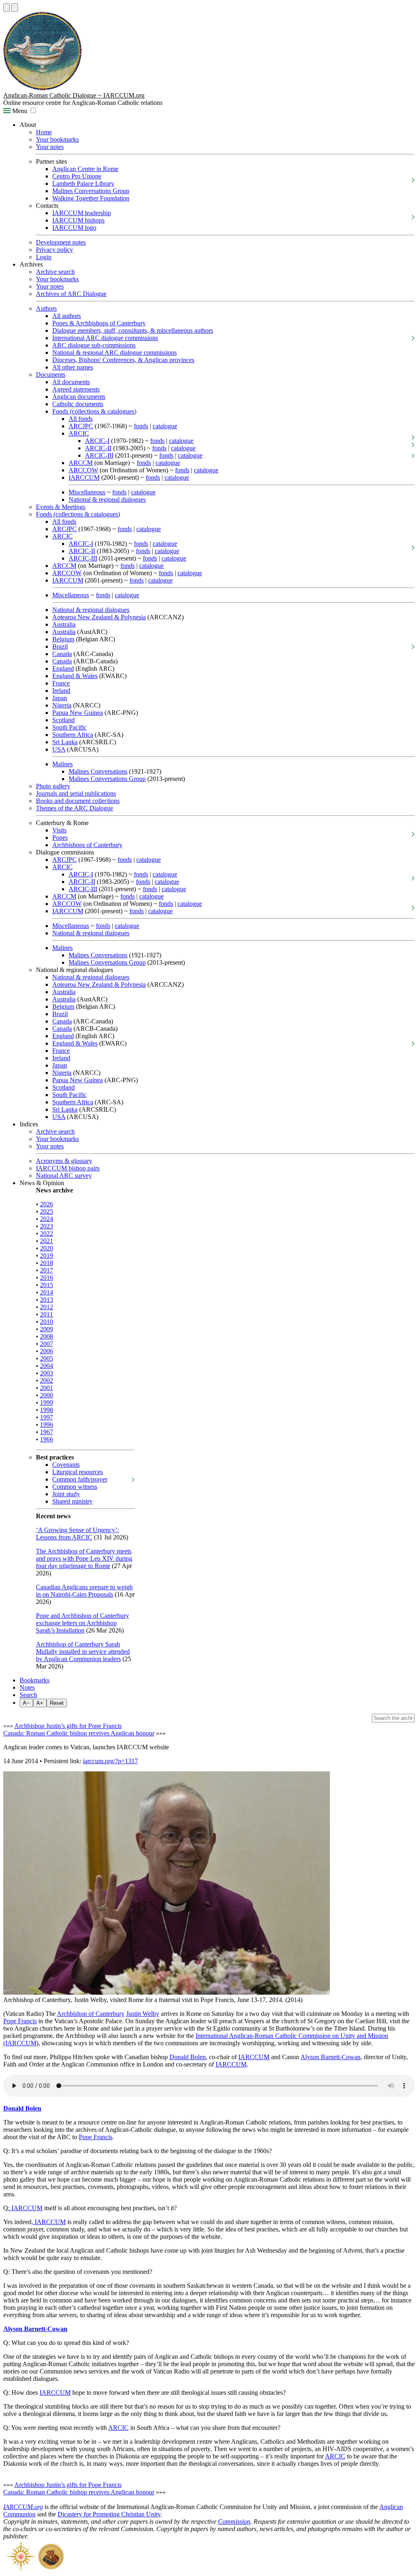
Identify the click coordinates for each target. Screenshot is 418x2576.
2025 (47, 1211)
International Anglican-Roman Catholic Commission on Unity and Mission (292, 2036)
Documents (51, 375)
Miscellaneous (87, 492)
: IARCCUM (25, 2208)
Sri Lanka (65, 742)
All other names (73, 367)
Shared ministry (72, 1501)
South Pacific (69, 727)
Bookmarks (34, 1680)
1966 (47, 1439)
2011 (47, 1314)
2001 (47, 1388)
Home (44, 132)
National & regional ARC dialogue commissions (115, 353)
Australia (64, 624)
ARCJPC (81, 426)
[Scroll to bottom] (15, 8)
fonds (141, 426)
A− (26, 1703)
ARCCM (81, 463)
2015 (47, 1285)
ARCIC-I (97, 441)
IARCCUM (84, 477)
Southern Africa (73, 735)
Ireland (61, 691)
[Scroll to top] (7, 8)
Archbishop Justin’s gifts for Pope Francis (68, 1726)
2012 (47, 1307)
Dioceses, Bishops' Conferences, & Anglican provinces (123, 360)
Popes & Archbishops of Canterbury (99, 323)
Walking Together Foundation (91, 198)
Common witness (75, 1487)
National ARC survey (64, 1176)
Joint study (66, 1494)
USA (59, 749)
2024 (47, 1219)
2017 (47, 1270)
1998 (47, 1410)
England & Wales (75, 676)
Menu (19, 111)
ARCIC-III (99, 455)
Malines (62, 764)
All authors (67, 316)
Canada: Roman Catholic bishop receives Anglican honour (79, 1733)
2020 (47, 1248)
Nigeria (62, 705)
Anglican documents (79, 397)
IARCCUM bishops (78, 220)
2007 (47, 1344)
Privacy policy (54, 250)
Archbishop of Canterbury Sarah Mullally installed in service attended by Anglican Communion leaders (83, 1652)
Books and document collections (78, 801)
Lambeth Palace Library (83, 184)
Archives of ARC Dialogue (71, 294)
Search (28, 1695)
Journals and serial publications (76, 793)
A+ (40, 1703)
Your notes (50, 147)
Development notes (61, 242)
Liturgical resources (78, 1472)
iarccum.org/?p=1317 (110, 1761)
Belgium (63, 639)
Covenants (66, 1465)
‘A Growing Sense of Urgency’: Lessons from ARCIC (77, 1534)
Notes (27, 1687)
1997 (47, 1417)
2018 (47, 1263)
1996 (47, 1425)
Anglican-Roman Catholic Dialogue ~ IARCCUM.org (74, 95)
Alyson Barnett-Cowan (330, 2057)
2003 (47, 1373)
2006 (47, 1351)
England (63, 668)
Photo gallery (53, 786)
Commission (234, 2521)
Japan (60, 698)
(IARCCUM (20, 2043)
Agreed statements (76, 389)
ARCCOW (83, 470)
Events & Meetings (61, 507)
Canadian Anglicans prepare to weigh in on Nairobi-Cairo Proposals (84, 1591)
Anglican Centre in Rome (85, 169)
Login (44, 257)
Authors (46, 308)
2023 (47, 1226)
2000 (47, 1395)
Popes (60, 838)
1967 (47, 1432)
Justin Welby (143, 2014)
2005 (47, 1358)
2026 (47, 1204)
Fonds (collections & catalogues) (94, 411)
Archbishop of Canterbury (91, 2014)
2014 (47, 1292)
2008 (47, 1336)
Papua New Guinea (78, 713)
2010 (47, 1322)
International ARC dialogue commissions (105, 338)
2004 (47, 1366)
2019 (47, 1256)
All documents (71, 382)
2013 (47, 1300)
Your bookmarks (57, 139)
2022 (47, 1233)
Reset (57, 1703)
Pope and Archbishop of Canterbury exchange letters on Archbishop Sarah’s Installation (82, 1623)
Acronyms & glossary (64, 1161)
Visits (59, 830)
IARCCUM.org (23, 2507)
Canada (62, 654)
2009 (47, 1329)
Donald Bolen (188, 2057)
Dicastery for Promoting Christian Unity (109, 2514)
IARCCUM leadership (82, 213)
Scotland (63, 720)
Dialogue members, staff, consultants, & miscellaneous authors (133, 330)
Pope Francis (20, 2021)
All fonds (81, 419)
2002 (47, 1380)
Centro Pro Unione (77, 176)
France (61, 683)
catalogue (165, 426)
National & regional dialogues (107, 499)
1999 (47, 1403)
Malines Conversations (98, 771)
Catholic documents (78, 404)
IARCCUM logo (74, 228)
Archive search (55, 272)
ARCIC (79, 433)
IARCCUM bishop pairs (68, 1168)
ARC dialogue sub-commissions (94, 345)
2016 (47, 1278)
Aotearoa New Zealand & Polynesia (99, 617)
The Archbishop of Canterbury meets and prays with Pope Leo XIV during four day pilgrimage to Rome (84, 1558)
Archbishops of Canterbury (87, 845)
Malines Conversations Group (91, 191)
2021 (47, 1241)
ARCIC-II (98, 448)
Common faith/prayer (80, 1479)
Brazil (60, 646)
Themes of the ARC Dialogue (74, 808)
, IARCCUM (49, 2222)
